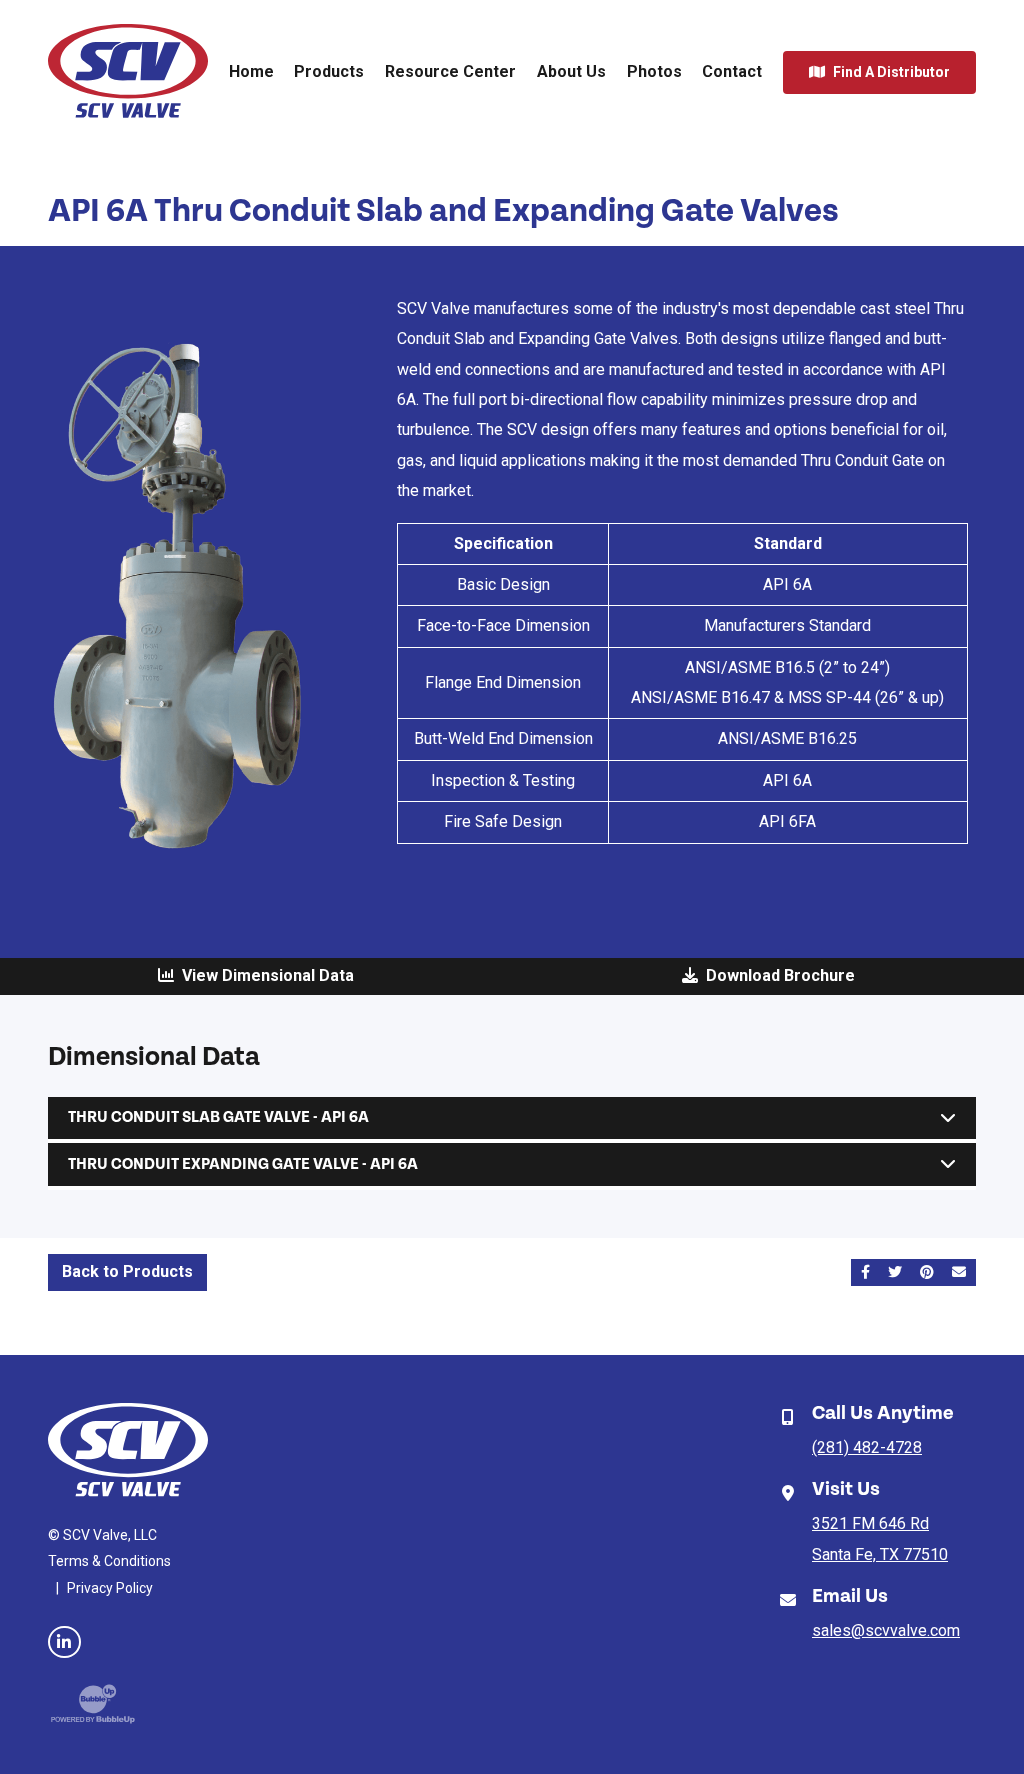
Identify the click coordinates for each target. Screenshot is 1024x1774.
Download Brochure (776, 975)
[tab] (512, 1118)
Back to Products (127, 1271)
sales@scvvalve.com (886, 1630)
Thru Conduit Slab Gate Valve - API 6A (218, 1118)
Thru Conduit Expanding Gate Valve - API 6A (243, 1164)
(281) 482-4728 (867, 1447)
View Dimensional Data (264, 975)
